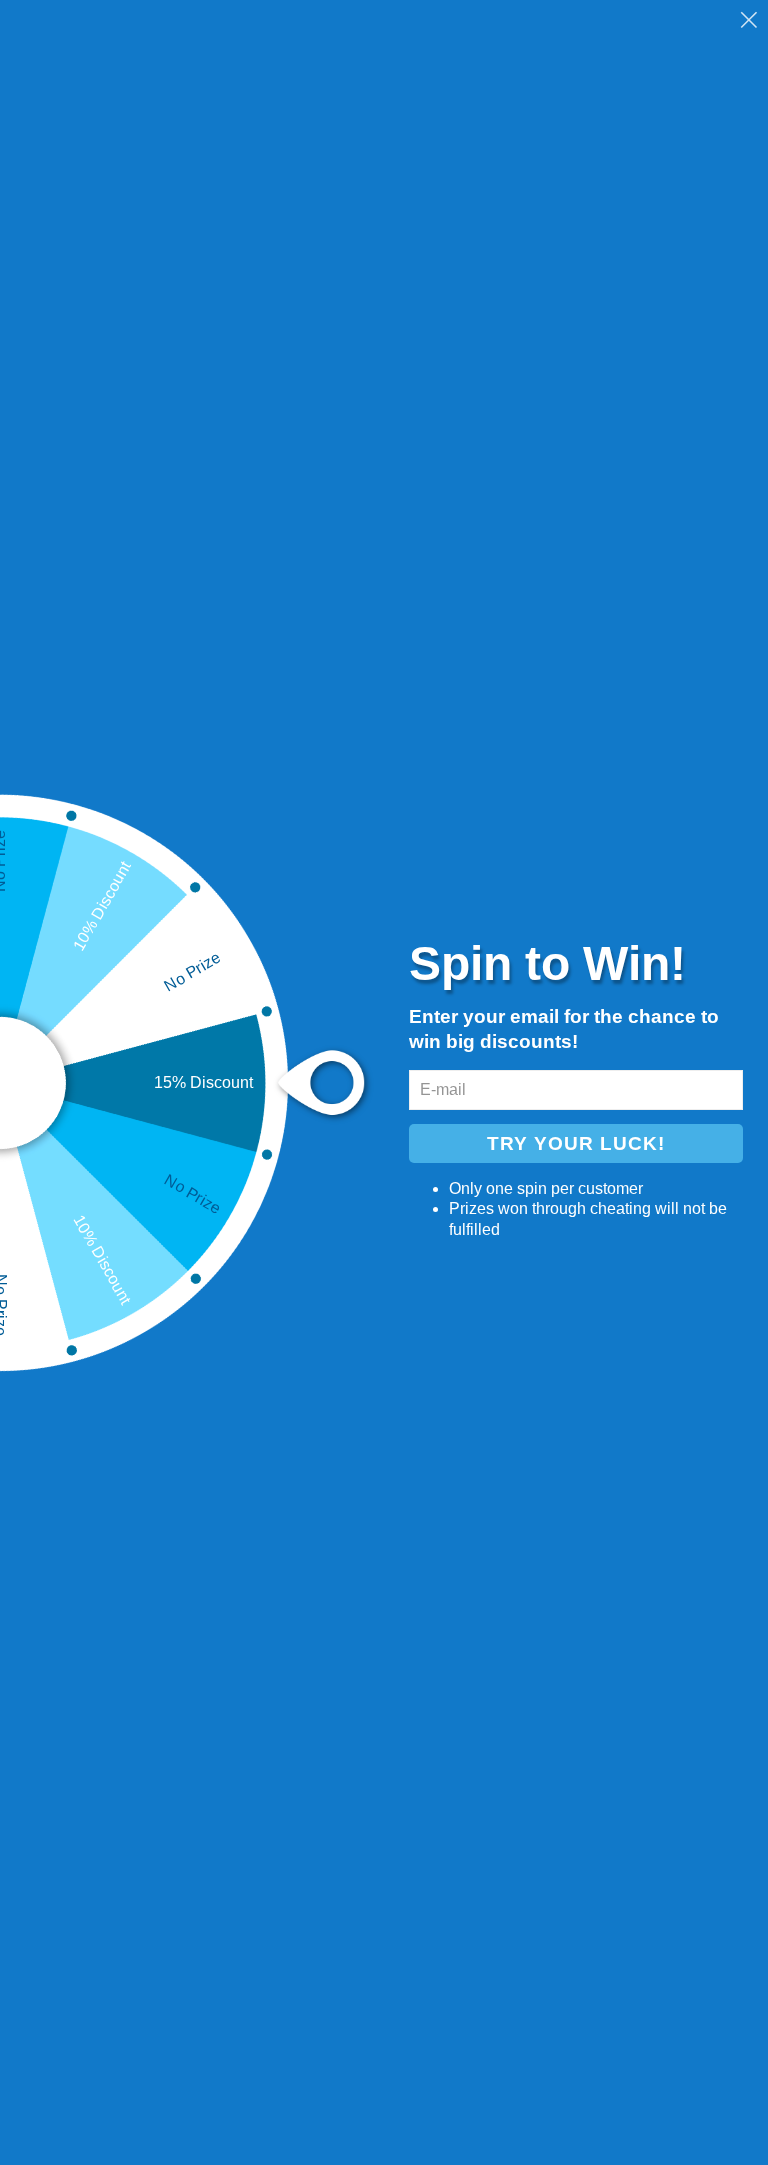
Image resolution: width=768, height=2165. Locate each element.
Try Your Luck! (576, 1143)
